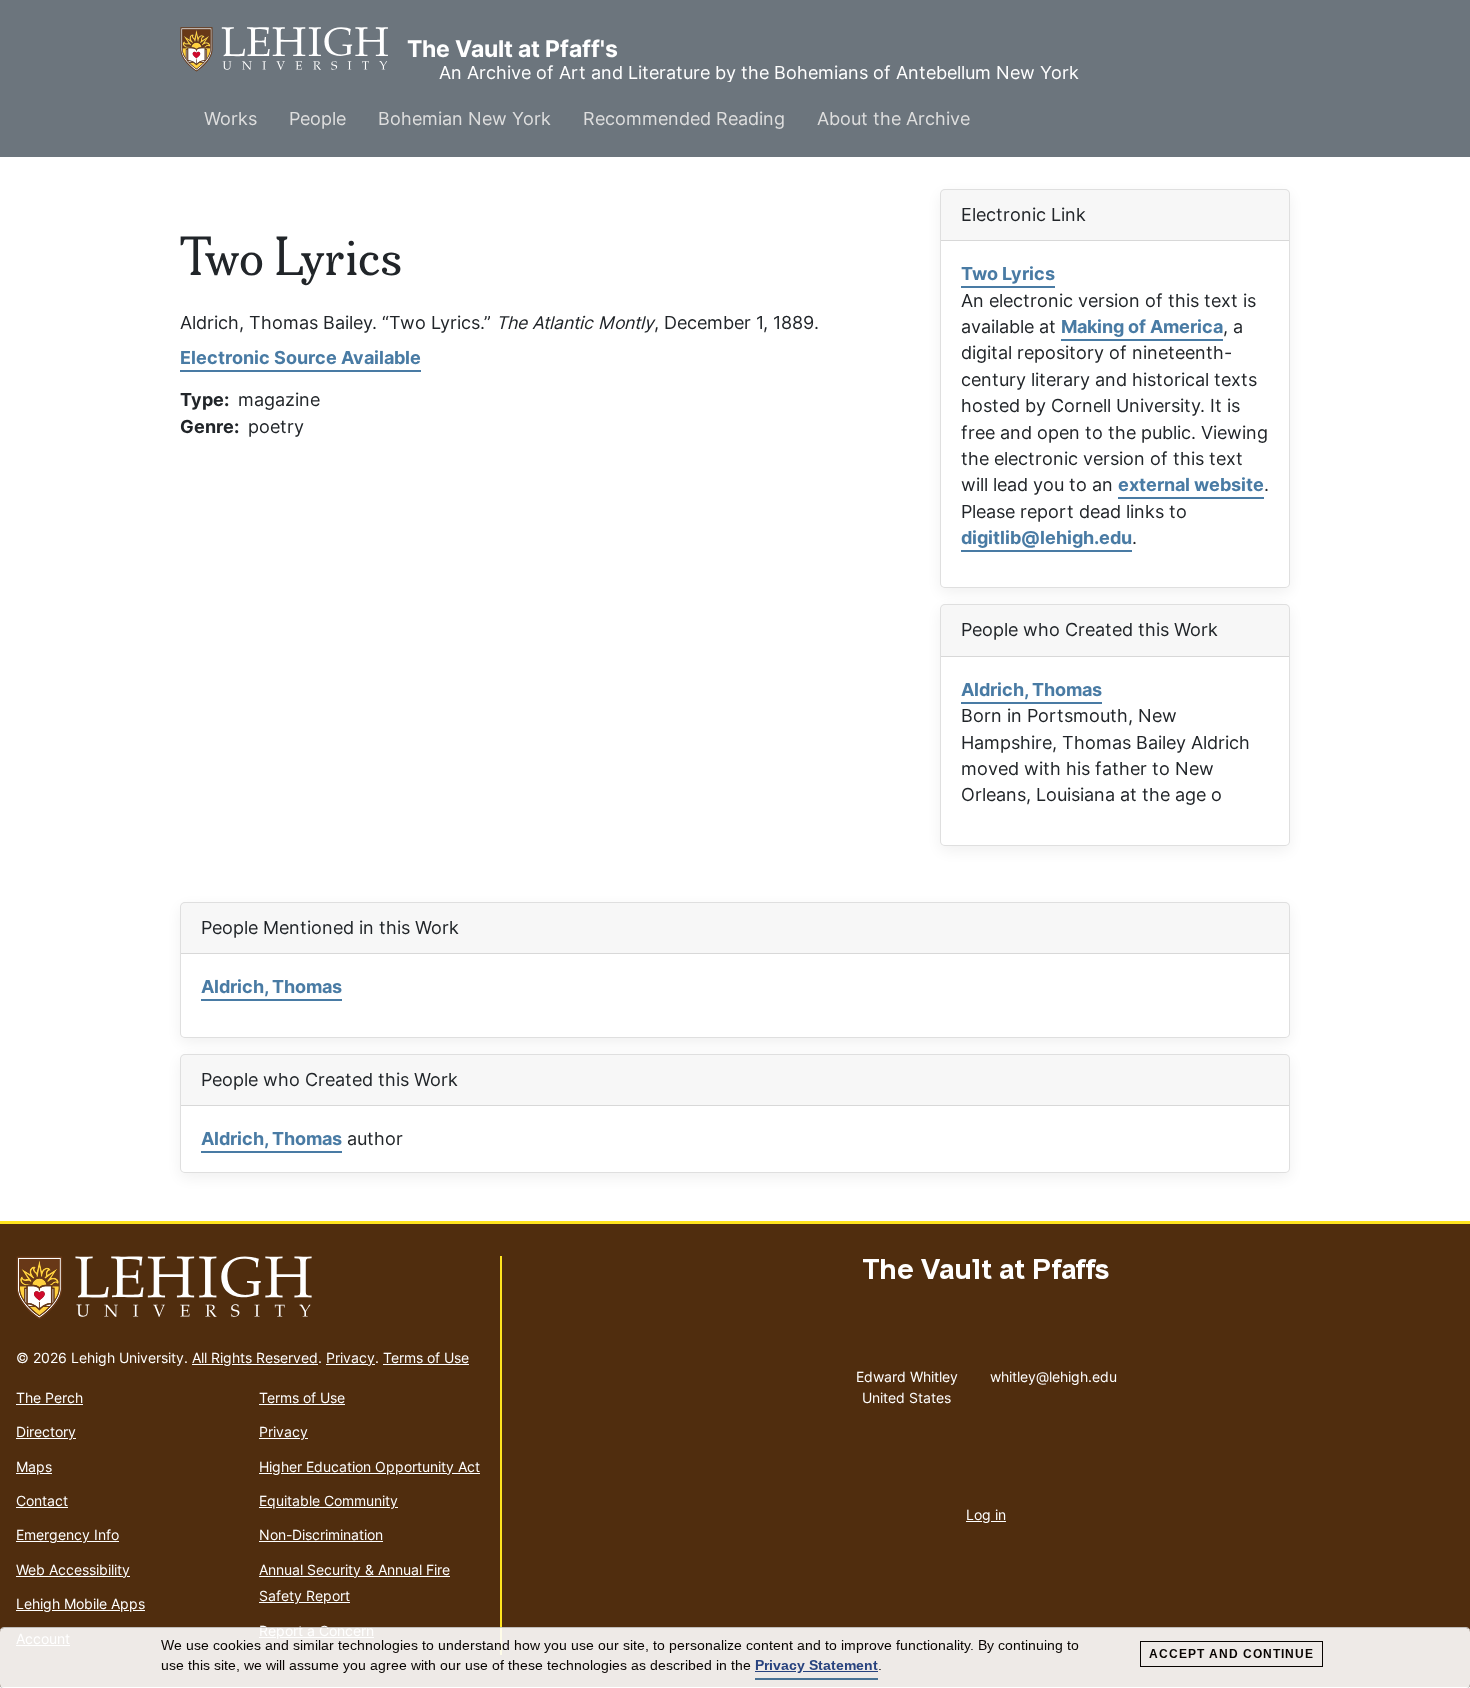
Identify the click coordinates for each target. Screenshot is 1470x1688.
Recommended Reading (684, 118)
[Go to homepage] (250, 1288)
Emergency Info (67, 1534)
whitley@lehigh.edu (1053, 1372)
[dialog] (735, 1658)
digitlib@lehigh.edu (1046, 537)
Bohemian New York (464, 118)
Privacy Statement (816, 1665)
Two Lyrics (1008, 273)
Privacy (350, 1357)
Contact (42, 1500)
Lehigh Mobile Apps (80, 1603)
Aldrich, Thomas (1031, 689)
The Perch (49, 1397)
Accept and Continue (1231, 1654)
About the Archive (893, 118)
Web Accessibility (73, 1569)
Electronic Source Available (300, 357)
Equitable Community (328, 1500)
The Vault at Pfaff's (293, 49)
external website (1191, 484)
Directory (46, 1431)
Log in (986, 1514)
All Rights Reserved (255, 1357)
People (317, 118)
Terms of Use (426, 1357)
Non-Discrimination (321, 1534)
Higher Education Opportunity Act (369, 1466)
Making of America (1142, 326)
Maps (34, 1466)
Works (230, 118)
